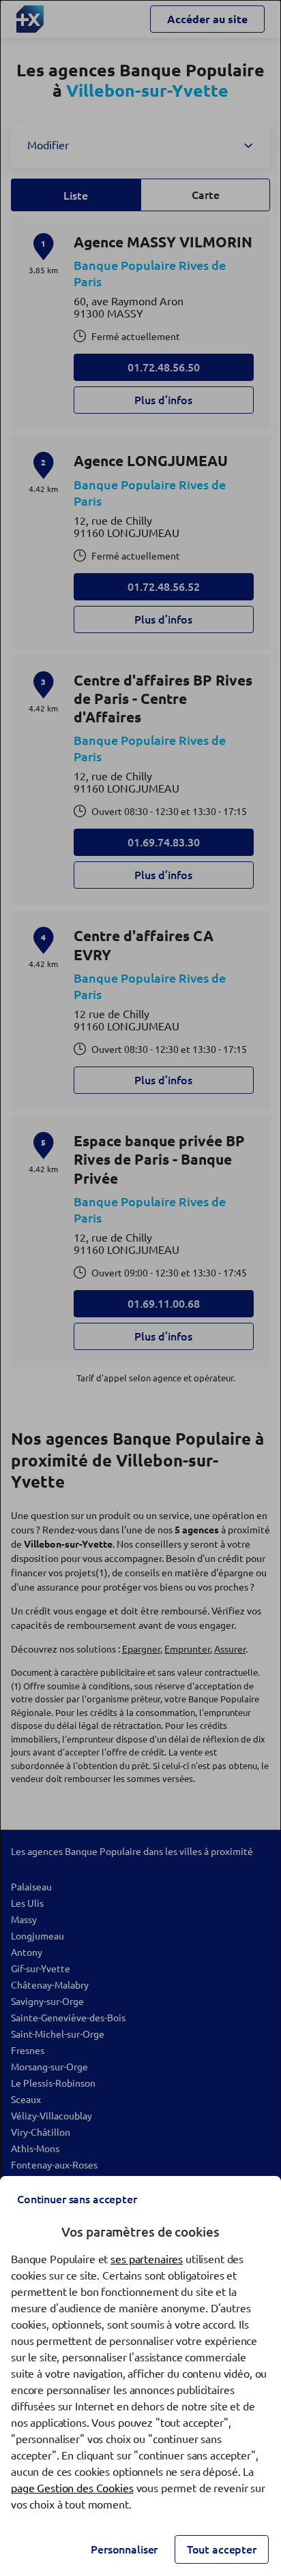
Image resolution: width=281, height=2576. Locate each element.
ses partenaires (147, 2259)
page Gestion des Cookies (72, 2488)
